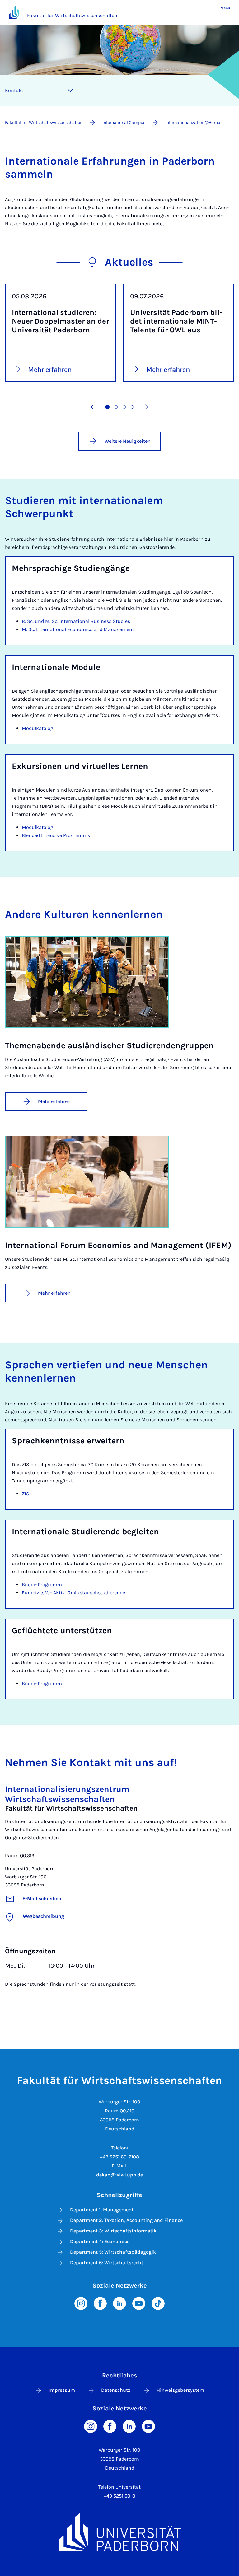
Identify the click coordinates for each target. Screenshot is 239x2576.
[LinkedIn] (119, 2303)
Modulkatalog (37, 728)
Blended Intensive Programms (56, 835)
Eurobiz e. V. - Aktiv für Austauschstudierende (73, 1593)
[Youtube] (139, 2303)
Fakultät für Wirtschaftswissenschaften (72, 15)
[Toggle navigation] (70, 91)
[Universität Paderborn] (119, 2532)
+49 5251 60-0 (119, 2496)
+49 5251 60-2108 (119, 2157)
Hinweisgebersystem (180, 2390)
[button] (92, 407)
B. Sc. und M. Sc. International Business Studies (76, 621)
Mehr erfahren (54, 1101)
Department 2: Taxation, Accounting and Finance (126, 2220)
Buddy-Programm (42, 1585)
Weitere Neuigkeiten (128, 441)
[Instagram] (81, 2303)
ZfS (26, 1494)
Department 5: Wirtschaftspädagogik (113, 2252)
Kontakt (14, 90)
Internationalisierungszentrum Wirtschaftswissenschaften (67, 1794)
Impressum (62, 2390)
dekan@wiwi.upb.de (119, 2175)
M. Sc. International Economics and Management (78, 629)
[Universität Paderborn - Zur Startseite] (14, 12)
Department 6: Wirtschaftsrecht (107, 2263)
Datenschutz (116, 2390)
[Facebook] (100, 2303)
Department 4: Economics (100, 2241)
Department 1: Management (102, 2210)
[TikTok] (158, 2303)
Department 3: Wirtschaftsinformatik (113, 2231)
